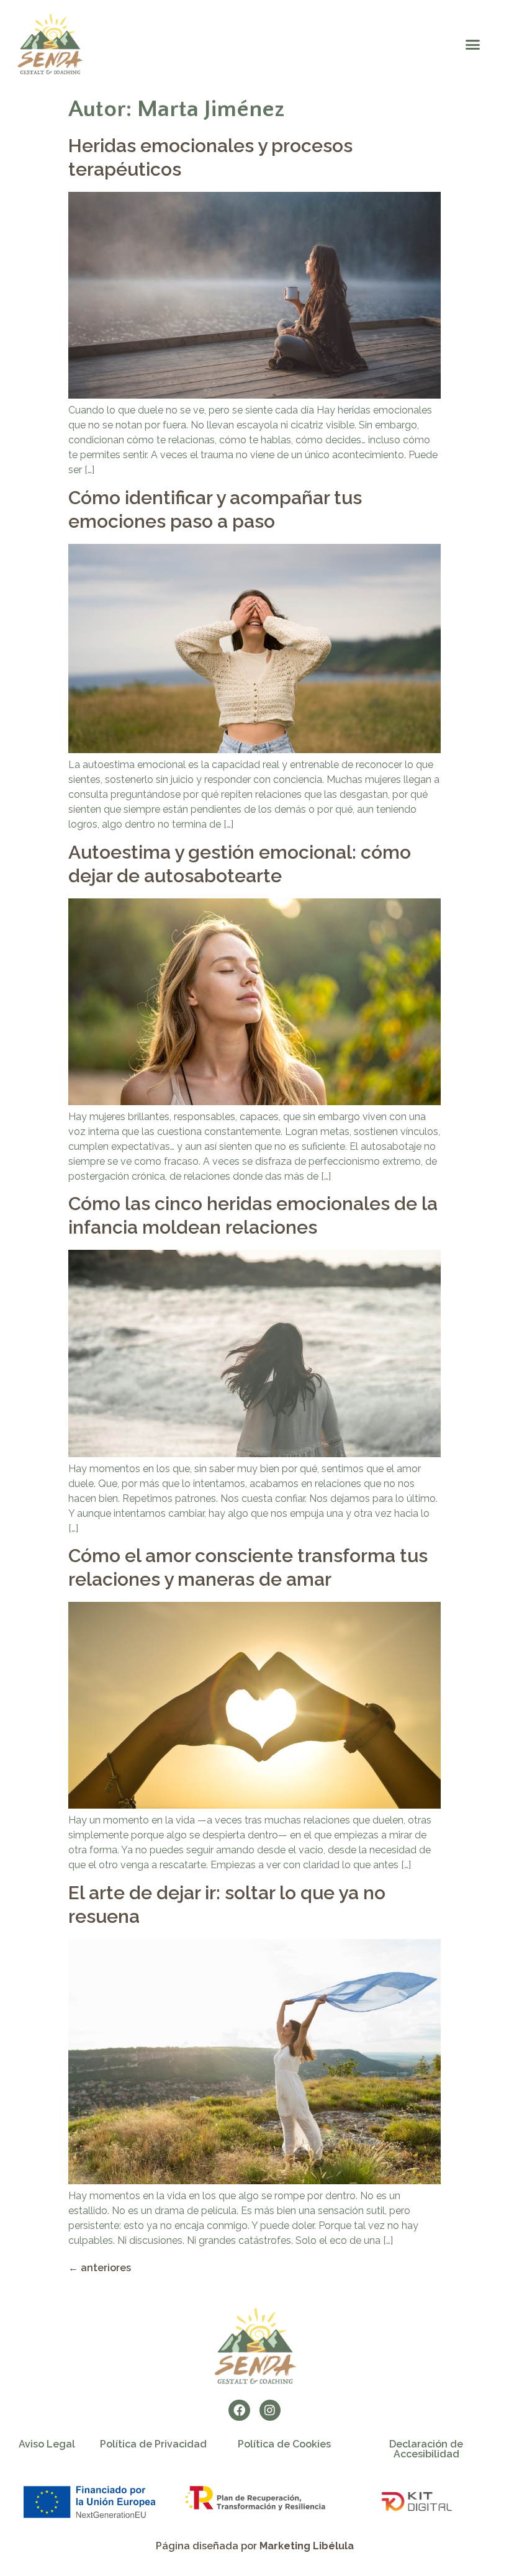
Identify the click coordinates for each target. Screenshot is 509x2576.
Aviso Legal (47, 2444)
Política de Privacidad (153, 2444)
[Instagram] (270, 2410)
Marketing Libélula (307, 2546)
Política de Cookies (284, 2444)
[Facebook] (239, 2410)
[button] (472, 45)
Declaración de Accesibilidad (426, 2449)
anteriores (100, 2268)
